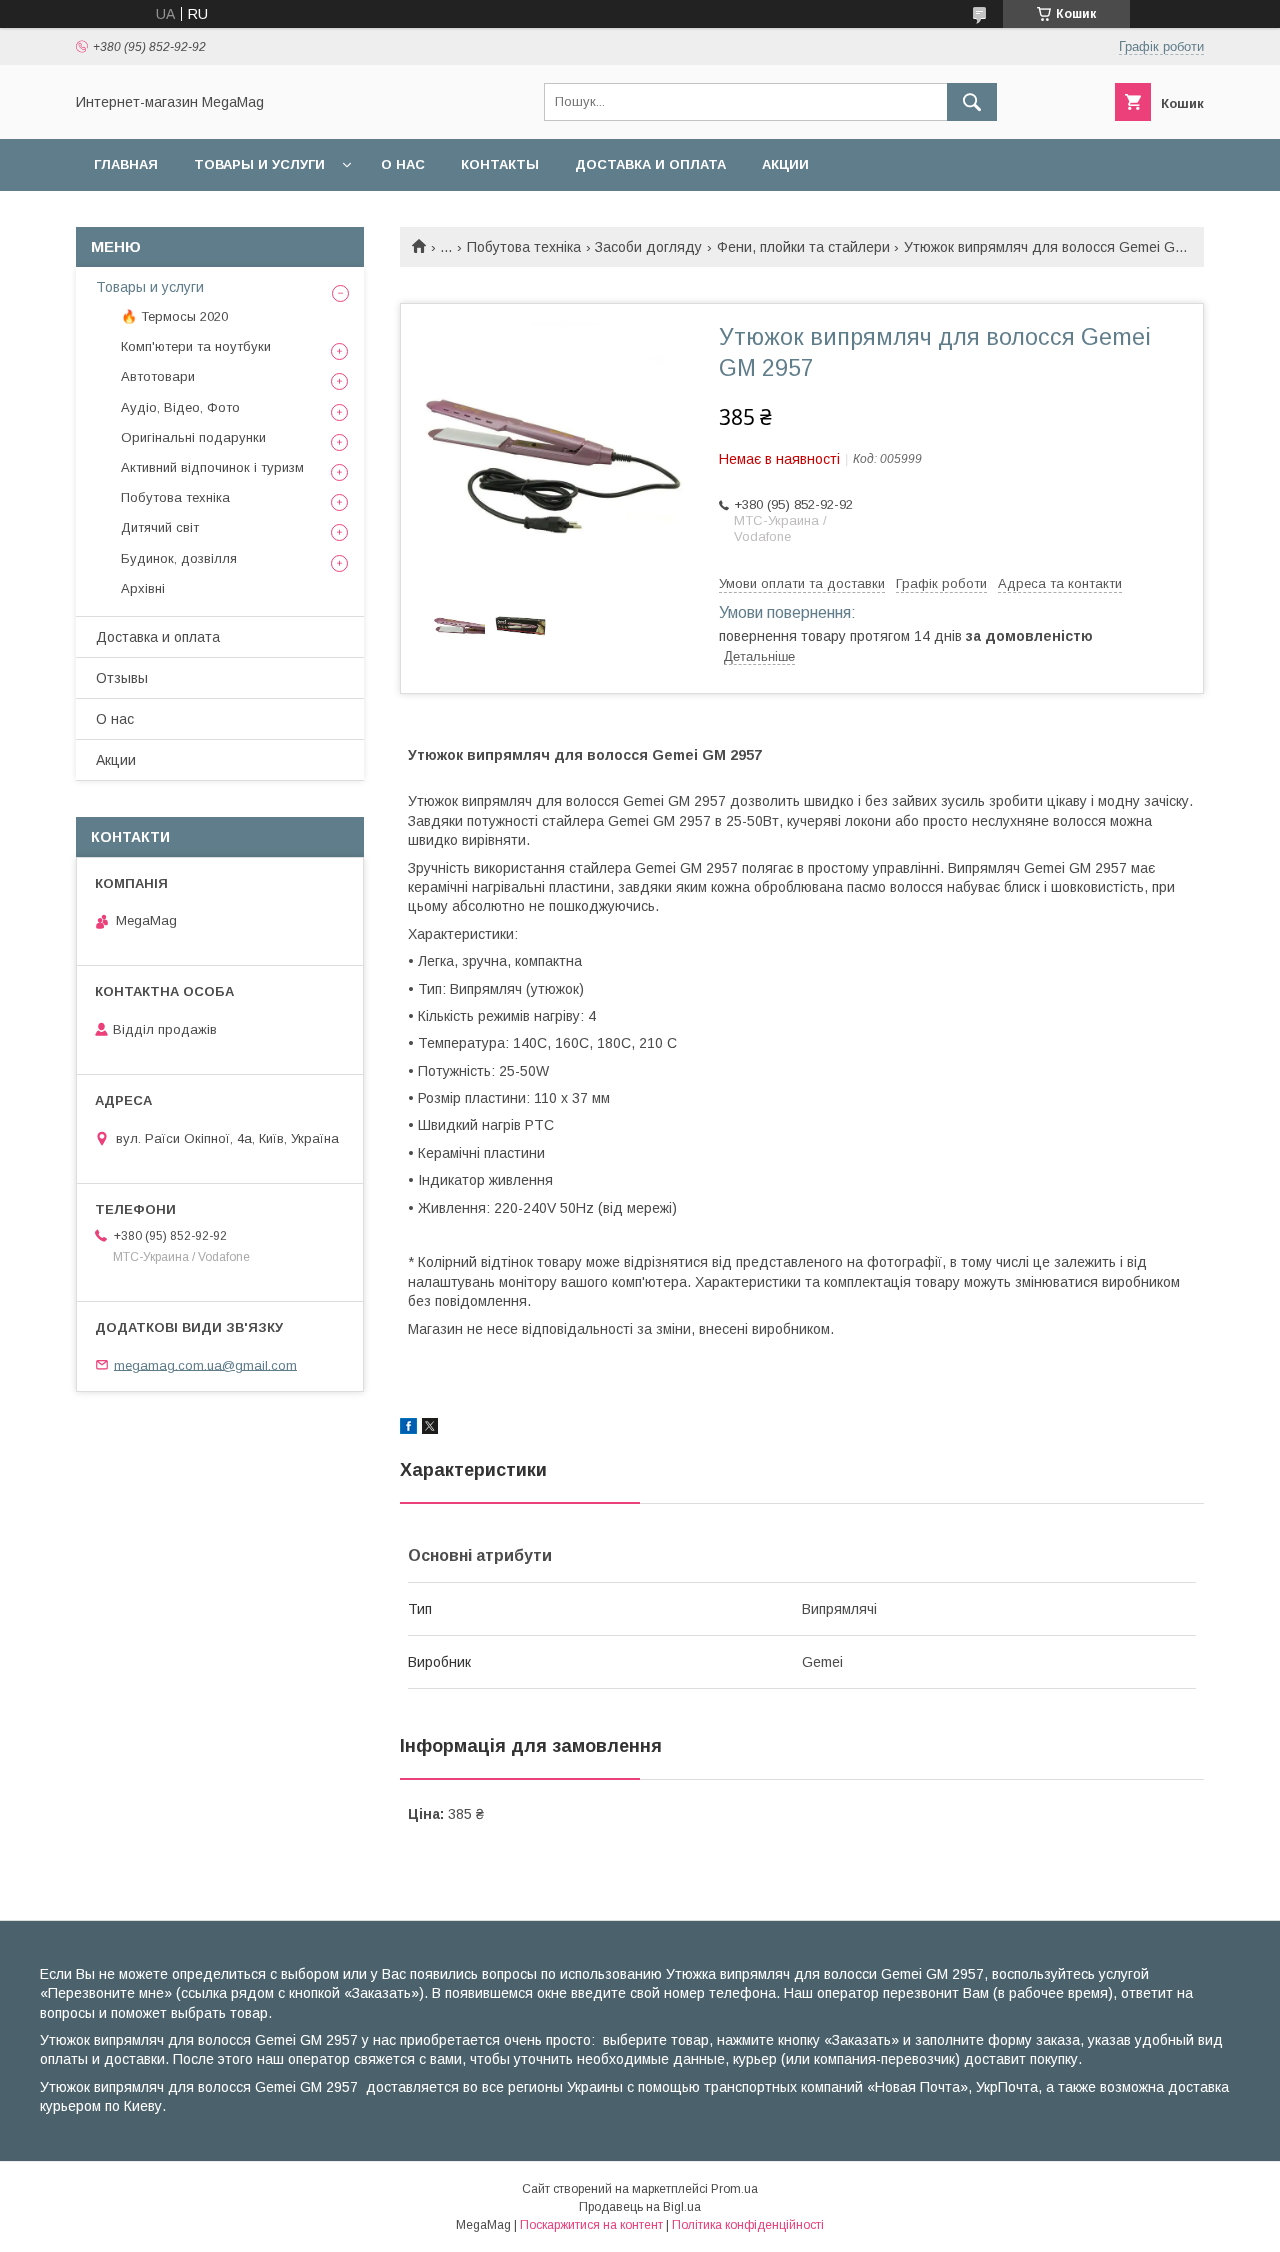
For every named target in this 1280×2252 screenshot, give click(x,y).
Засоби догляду (648, 247)
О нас (403, 164)
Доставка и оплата (650, 164)
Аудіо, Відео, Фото (180, 407)
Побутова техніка (524, 247)
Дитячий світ (160, 527)
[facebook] (408, 1429)
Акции (785, 164)
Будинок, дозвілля (179, 558)
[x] (430, 1429)
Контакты (500, 164)
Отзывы (122, 678)
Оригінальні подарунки (193, 437)
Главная (126, 164)
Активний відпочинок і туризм (212, 467)
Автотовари (158, 376)
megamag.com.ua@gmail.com (205, 1364)
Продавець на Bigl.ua (640, 2207)
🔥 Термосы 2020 (174, 316)
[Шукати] (972, 102)
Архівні (143, 588)
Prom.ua (734, 2189)
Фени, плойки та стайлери (803, 247)
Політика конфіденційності (748, 2225)
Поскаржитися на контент (591, 2225)
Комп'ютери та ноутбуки (196, 346)
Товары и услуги (259, 164)
